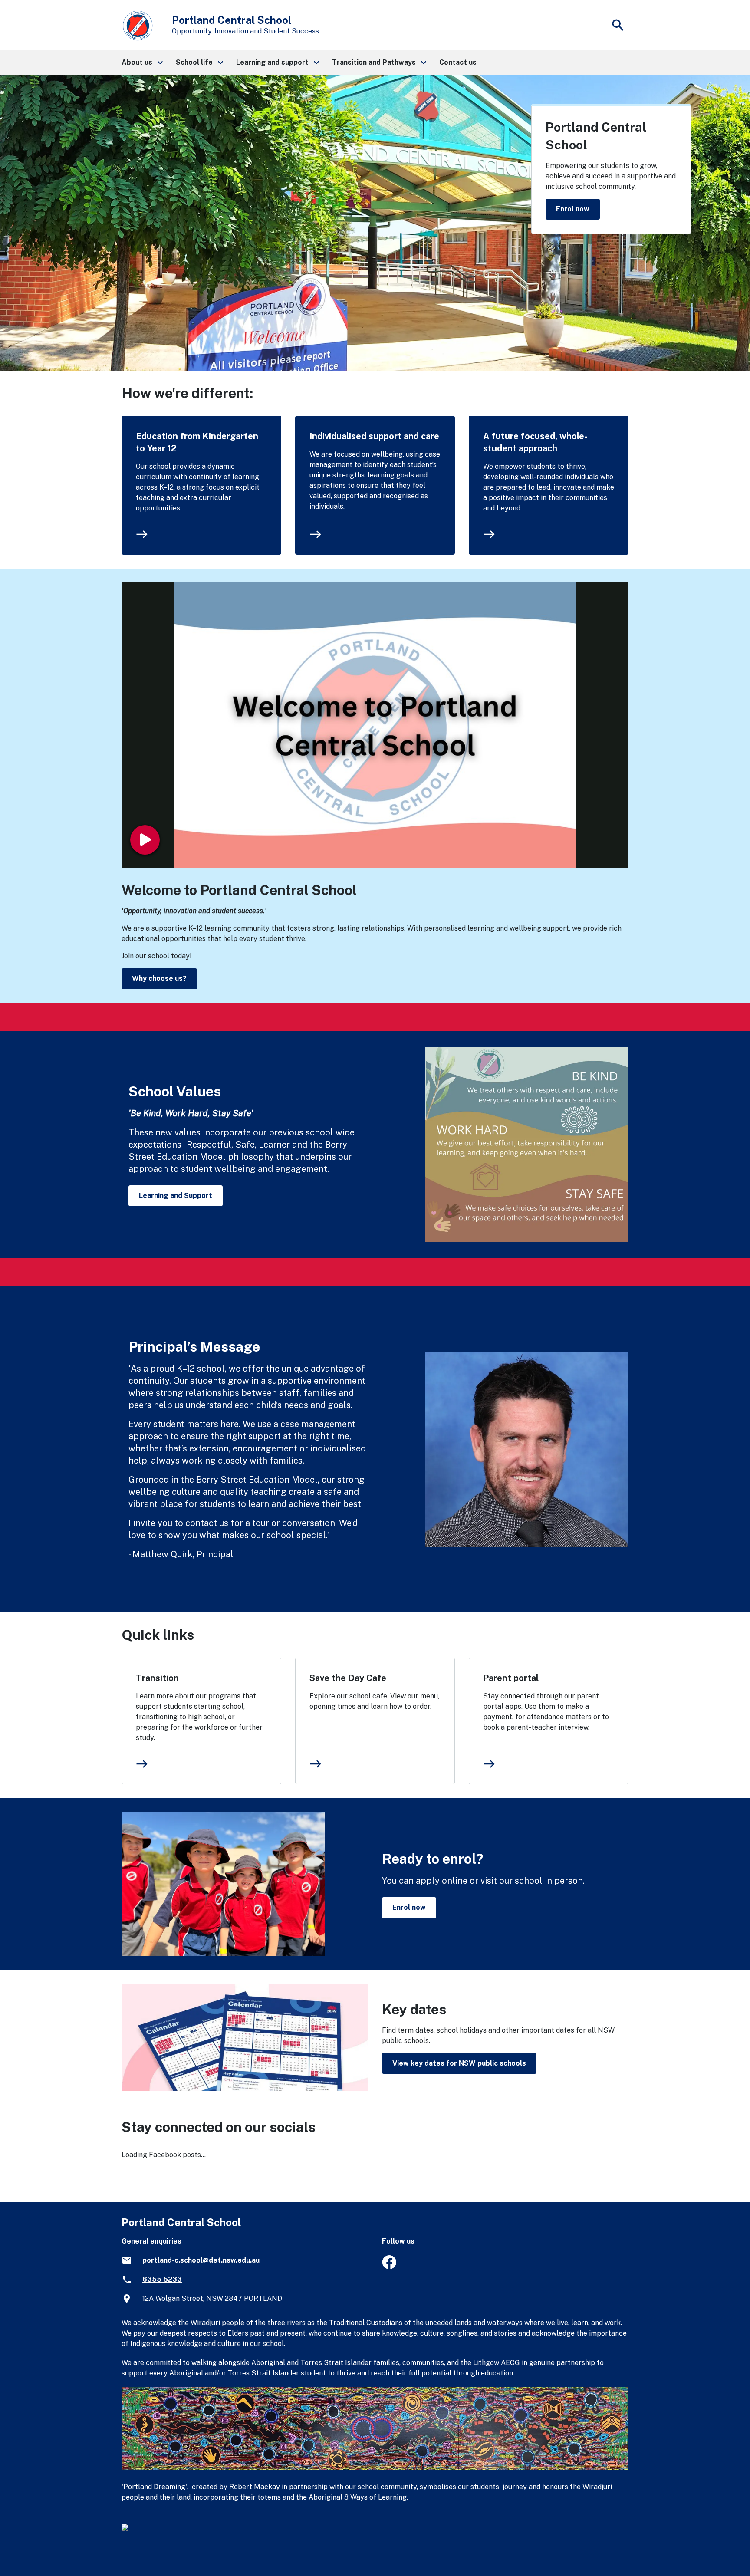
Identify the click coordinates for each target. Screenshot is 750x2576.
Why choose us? (159, 979)
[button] (142, 63)
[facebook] (389, 2267)
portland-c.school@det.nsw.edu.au (201, 2260)
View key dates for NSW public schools (459, 2063)
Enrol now (573, 209)
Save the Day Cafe (348, 1678)
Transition (157, 1678)
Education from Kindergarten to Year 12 (197, 442)
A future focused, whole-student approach (535, 442)
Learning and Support (176, 1196)
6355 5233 (162, 2279)
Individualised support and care (374, 436)
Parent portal (511, 1678)
